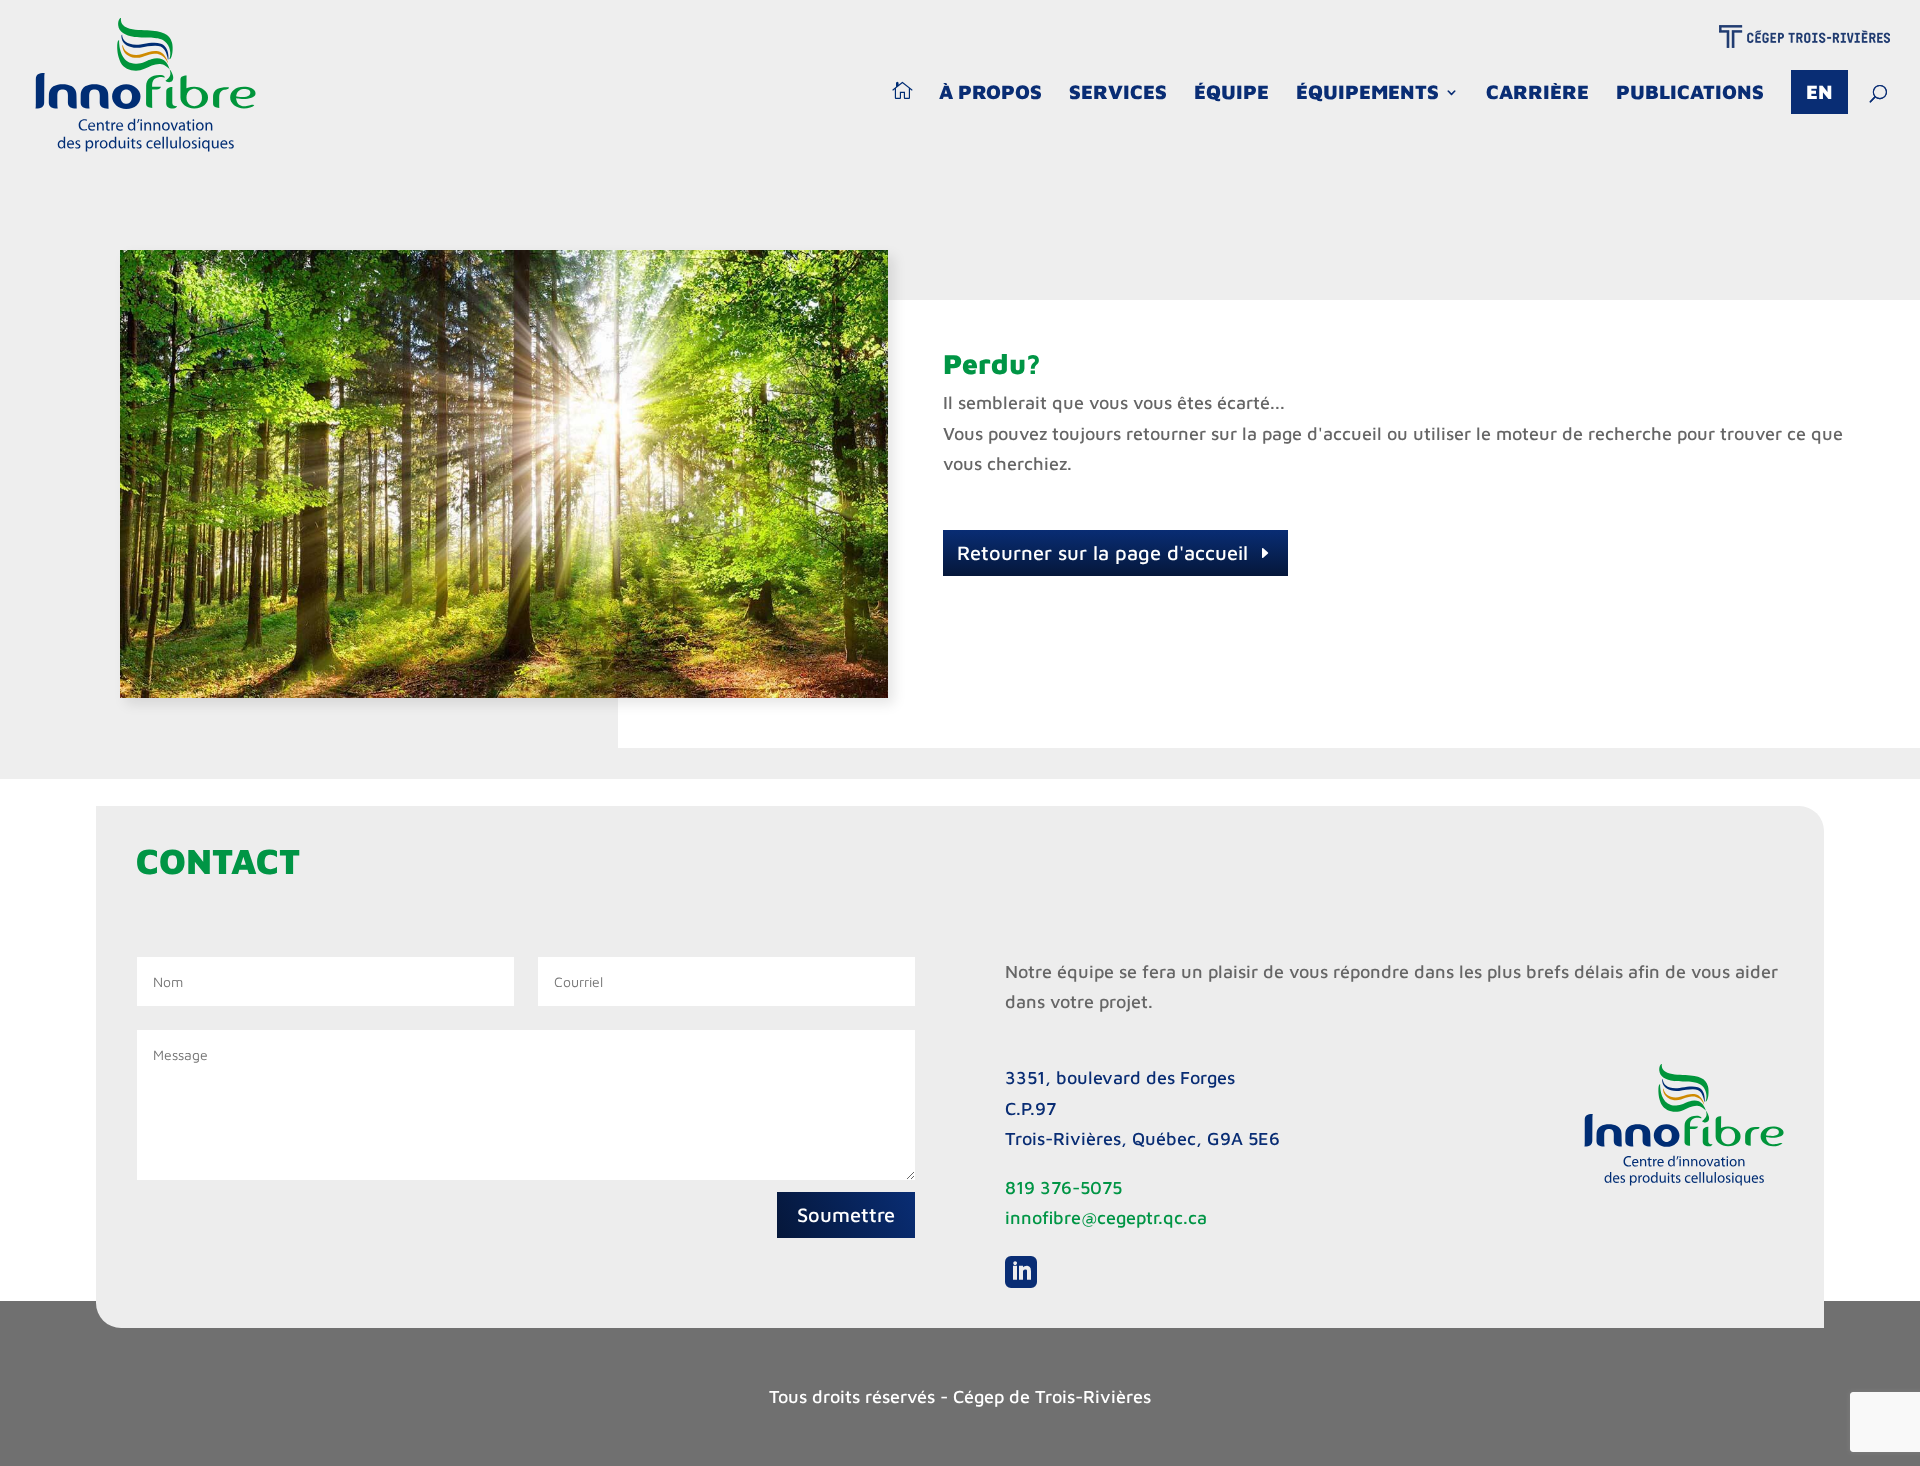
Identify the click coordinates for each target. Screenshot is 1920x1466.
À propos (990, 94)
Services (1118, 94)
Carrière (1537, 94)
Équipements (1367, 94)
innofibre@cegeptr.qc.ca (1106, 1217)
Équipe (1231, 94)
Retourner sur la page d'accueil (1102, 552)
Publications (1690, 94)
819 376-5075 (1063, 1187)
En (1819, 91)
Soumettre (846, 1214)
